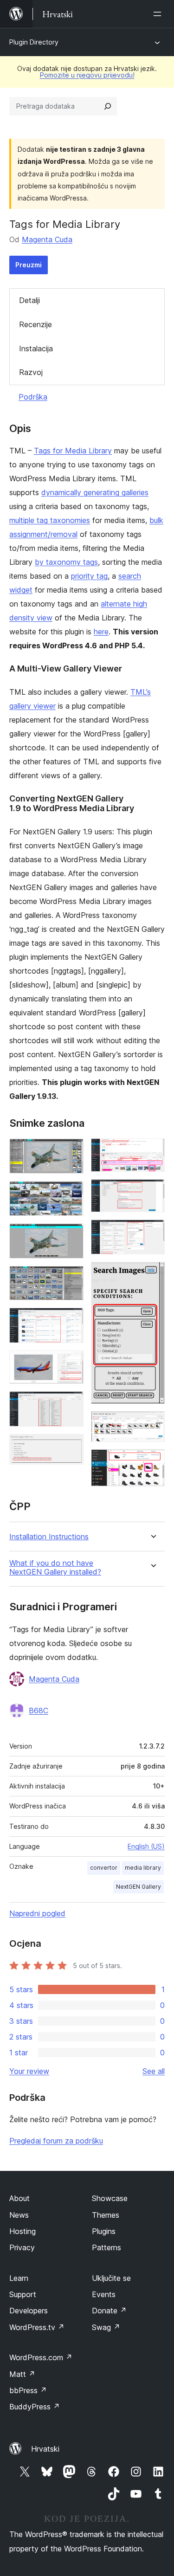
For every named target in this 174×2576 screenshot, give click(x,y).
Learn (19, 2278)
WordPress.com (41, 2357)
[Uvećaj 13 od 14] (152, 1424)
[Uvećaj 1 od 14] (71, 1151)
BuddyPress (35, 2407)
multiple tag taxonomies (50, 520)
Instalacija (36, 349)
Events (104, 2294)
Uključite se (111, 2278)
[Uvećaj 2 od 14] (71, 1194)
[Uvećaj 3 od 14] (71, 1236)
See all (154, 2071)
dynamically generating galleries (95, 492)
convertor (104, 1868)
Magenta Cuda (47, 239)
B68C (39, 1711)
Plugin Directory (34, 42)
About (19, 2198)
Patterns (106, 2247)
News (19, 2215)
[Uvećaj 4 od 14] (71, 1278)
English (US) (146, 1846)
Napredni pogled (37, 1913)
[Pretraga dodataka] (108, 106)
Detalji (29, 300)
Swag (106, 2327)
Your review (29, 2071)
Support (23, 2294)
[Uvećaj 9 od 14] (152, 1151)
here (101, 632)
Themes (106, 2215)
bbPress (28, 2390)
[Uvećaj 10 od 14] (152, 1192)
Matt (22, 2374)
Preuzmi (29, 265)
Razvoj (31, 372)
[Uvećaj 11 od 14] (152, 1232)
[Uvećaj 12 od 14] (152, 1274)
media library (143, 1868)
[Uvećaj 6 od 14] (71, 1363)
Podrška (33, 397)
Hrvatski (45, 2449)
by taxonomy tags (66, 562)
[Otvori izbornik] (159, 14)
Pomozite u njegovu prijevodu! (87, 75)
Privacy (22, 2247)
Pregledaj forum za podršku (56, 2141)
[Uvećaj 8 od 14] (71, 1446)
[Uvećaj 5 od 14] (71, 1320)
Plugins (104, 2231)
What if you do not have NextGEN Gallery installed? (55, 1568)
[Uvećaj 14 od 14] (152, 1462)
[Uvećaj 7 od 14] (71, 1404)
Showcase (110, 2198)
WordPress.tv (37, 2327)
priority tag (89, 576)
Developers (29, 2311)
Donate (109, 2311)
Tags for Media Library (73, 451)
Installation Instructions (49, 1537)
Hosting (23, 2231)
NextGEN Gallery (139, 1887)
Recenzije (35, 324)
